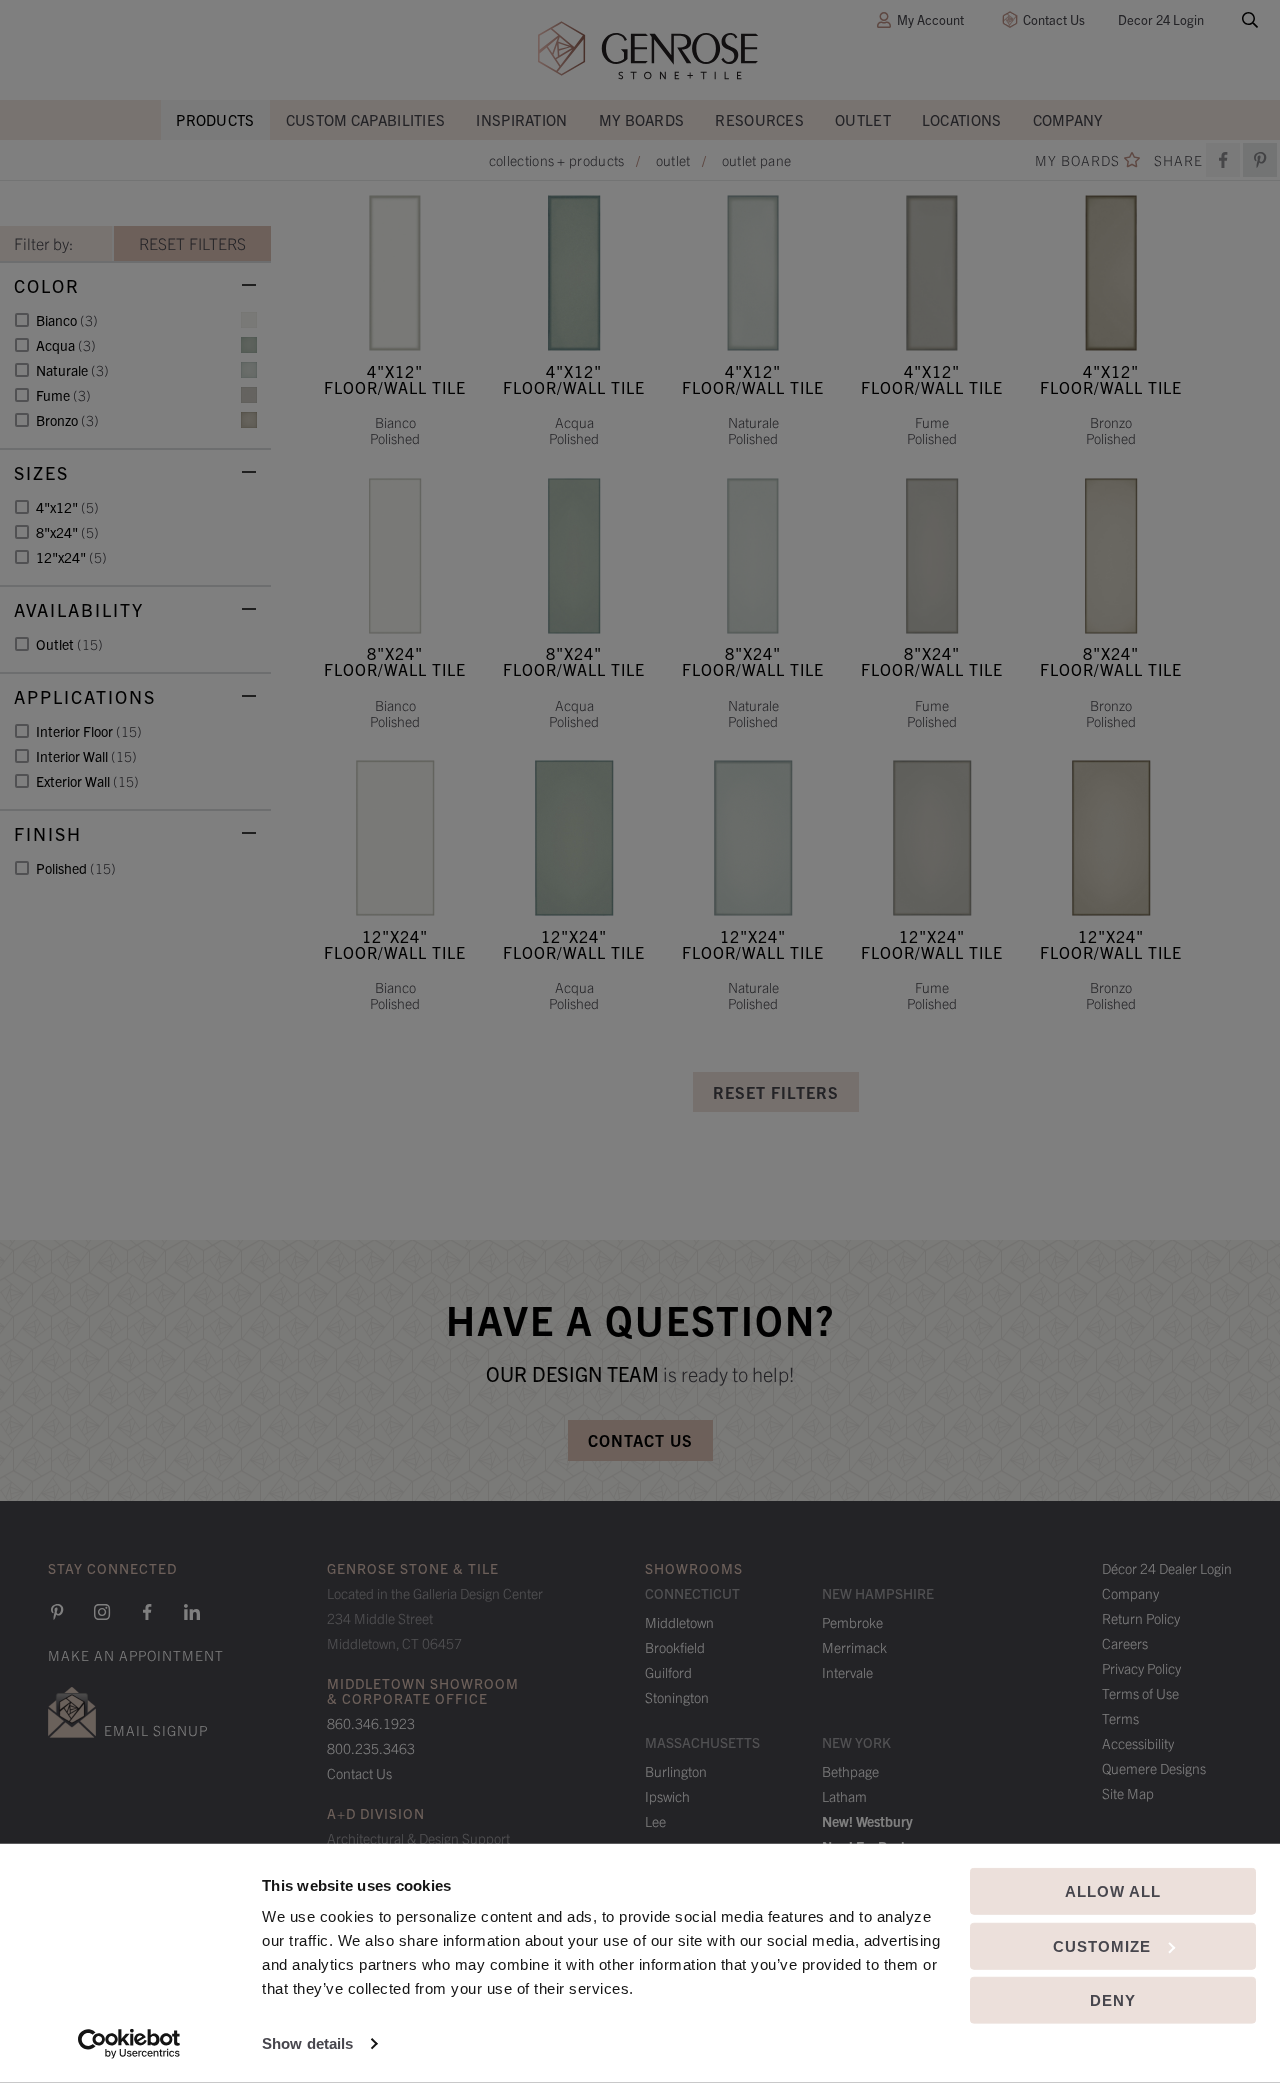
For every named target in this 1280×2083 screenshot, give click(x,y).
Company (1068, 119)
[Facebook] (1223, 160)
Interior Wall (86, 756)
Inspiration (521, 119)
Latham (844, 1796)
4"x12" (67, 507)
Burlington (676, 1771)
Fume (63, 395)
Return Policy (1141, 1618)
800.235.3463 (371, 1748)
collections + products (557, 160)
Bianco (67, 320)
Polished (76, 868)
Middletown (679, 1622)
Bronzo (67, 420)
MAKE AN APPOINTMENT (136, 1655)
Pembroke (852, 1622)
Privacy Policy (1141, 1668)
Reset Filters (776, 1092)
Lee (655, 1821)
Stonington (677, 1697)
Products (215, 119)
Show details (307, 2043)
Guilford (668, 1672)
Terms (1120, 1718)
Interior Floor (89, 731)
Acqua (66, 345)
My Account (930, 19)
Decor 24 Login (1161, 19)
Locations (962, 119)
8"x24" (67, 532)
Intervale (847, 1672)
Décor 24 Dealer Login (1167, 1568)
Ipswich (667, 1796)
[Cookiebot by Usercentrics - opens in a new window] (129, 2044)
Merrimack (854, 1647)
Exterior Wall (87, 781)
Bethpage (850, 1771)
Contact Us (1054, 19)
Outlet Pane (756, 160)
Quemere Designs (1154, 1768)
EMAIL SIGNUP (156, 1730)
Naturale (72, 370)
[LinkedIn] (192, 1612)
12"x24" (71, 557)
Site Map (1128, 1793)
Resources (759, 119)
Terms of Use (1140, 1693)
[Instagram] (102, 1612)
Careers (1125, 1643)
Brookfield (675, 1647)
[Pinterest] (57, 1612)
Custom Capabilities (366, 119)
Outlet (863, 119)
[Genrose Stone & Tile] (648, 50)
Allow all (1113, 1891)
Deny (1113, 2000)
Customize (1102, 1945)
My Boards (642, 119)
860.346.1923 (371, 1723)
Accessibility (1138, 1743)
